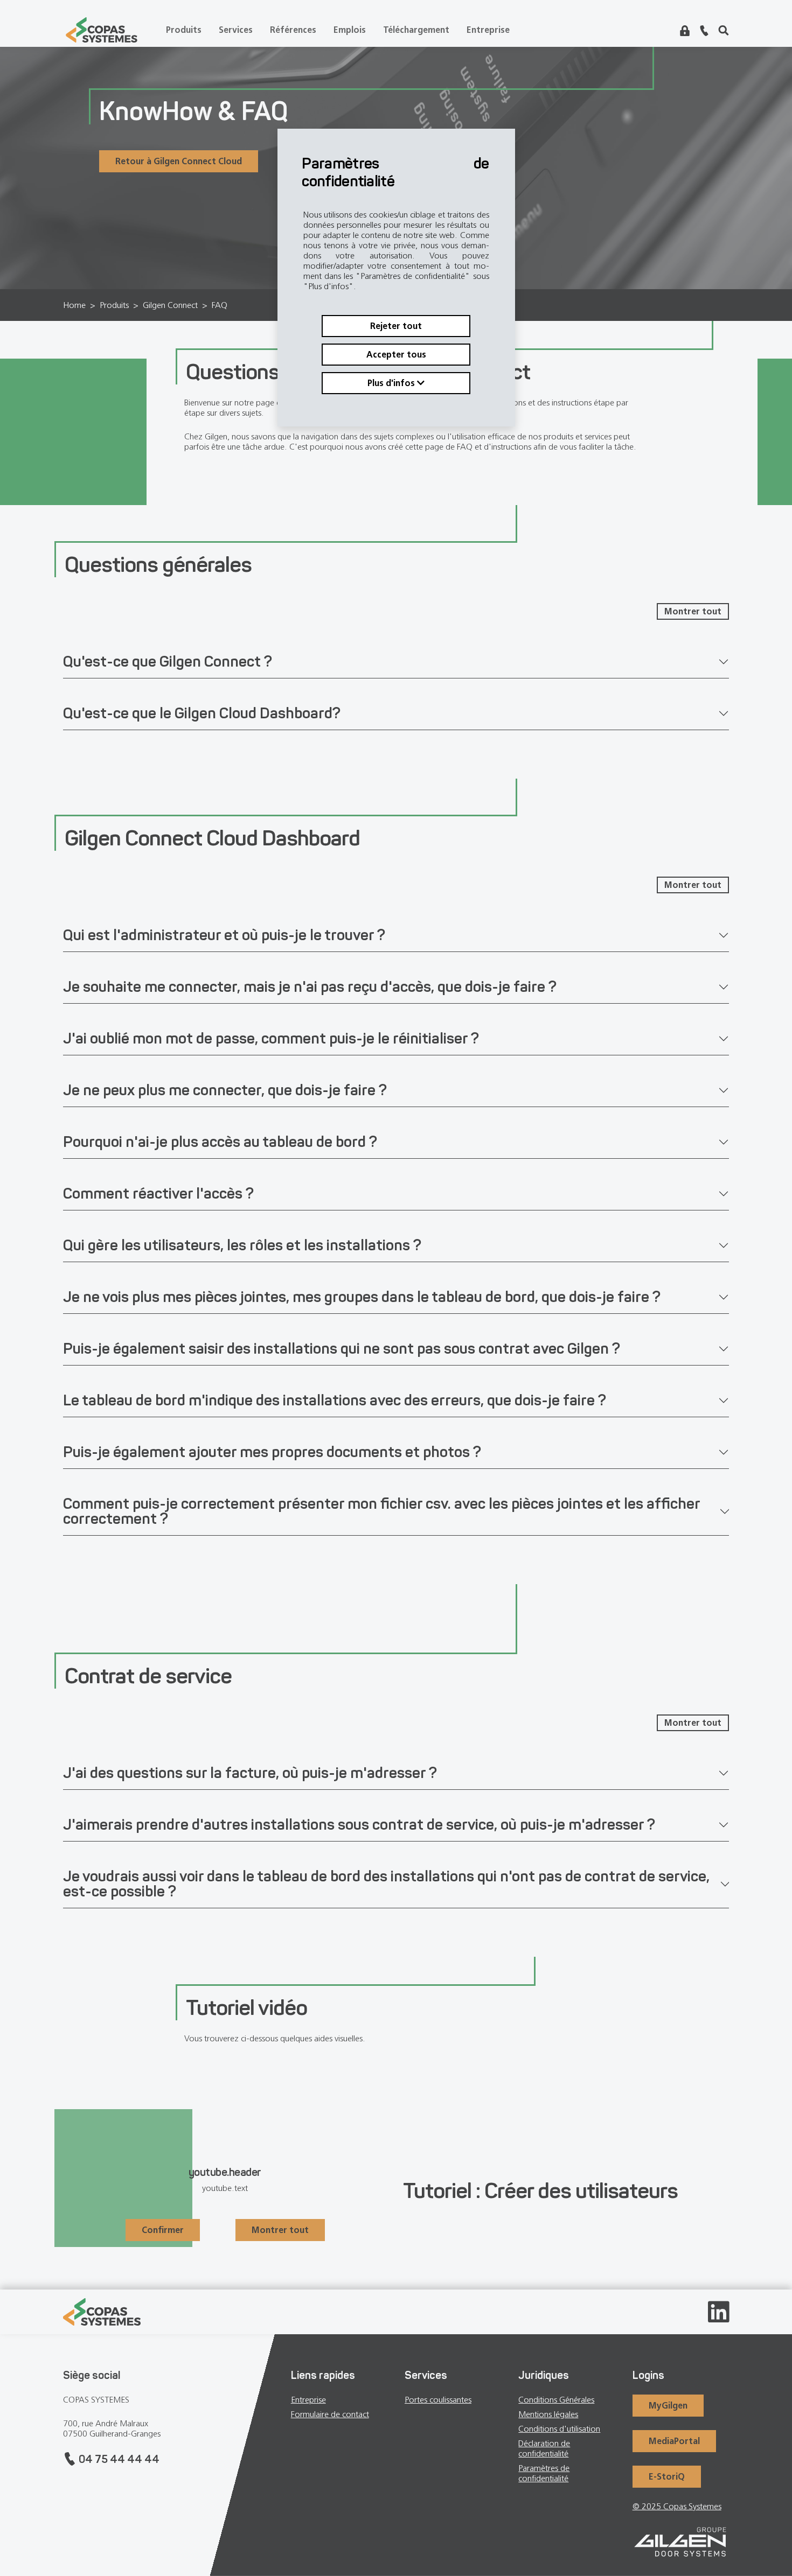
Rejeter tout (396, 326)
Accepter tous (396, 355)
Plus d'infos (392, 383)
